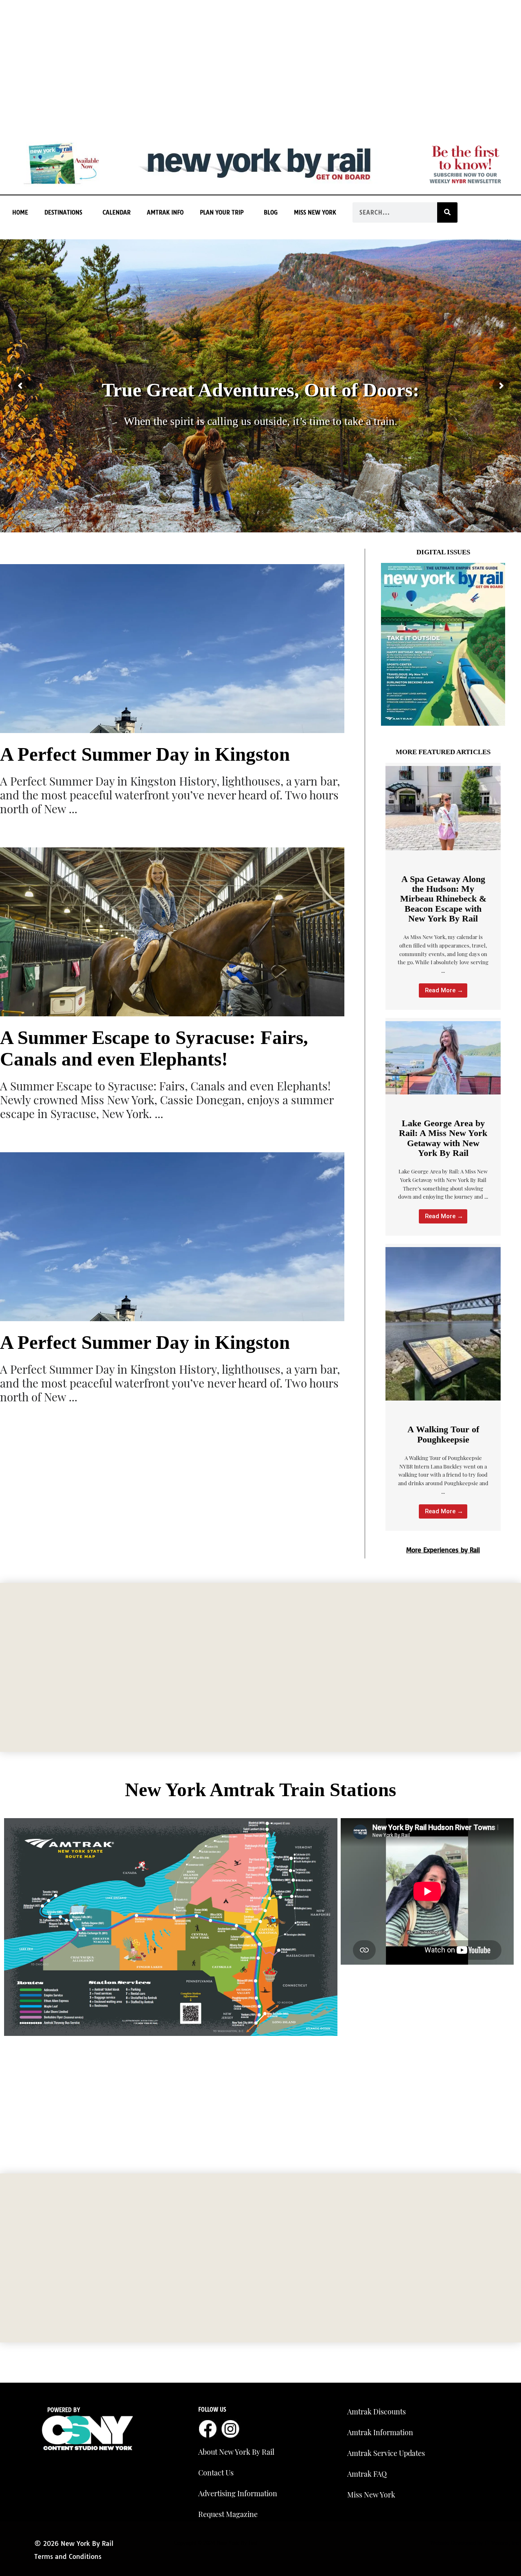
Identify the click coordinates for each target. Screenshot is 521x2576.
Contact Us (216, 2473)
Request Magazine (228, 2514)
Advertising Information (238, 2493)
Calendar (117, 212)
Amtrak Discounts (377, 2412)
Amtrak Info (165, 212)
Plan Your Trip (222, 212)
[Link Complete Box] (443, 886)
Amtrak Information (380, 2432)
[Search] (447, 212)
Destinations (63, 212)
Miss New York (315, 212)
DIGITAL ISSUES (443, 552)
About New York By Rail (236, 2452)
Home (20, 212)
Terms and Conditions (68, 2556)
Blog (271, 212)
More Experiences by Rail (443, 1550)
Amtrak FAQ (367, 2474)
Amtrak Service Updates (386, 2453)
